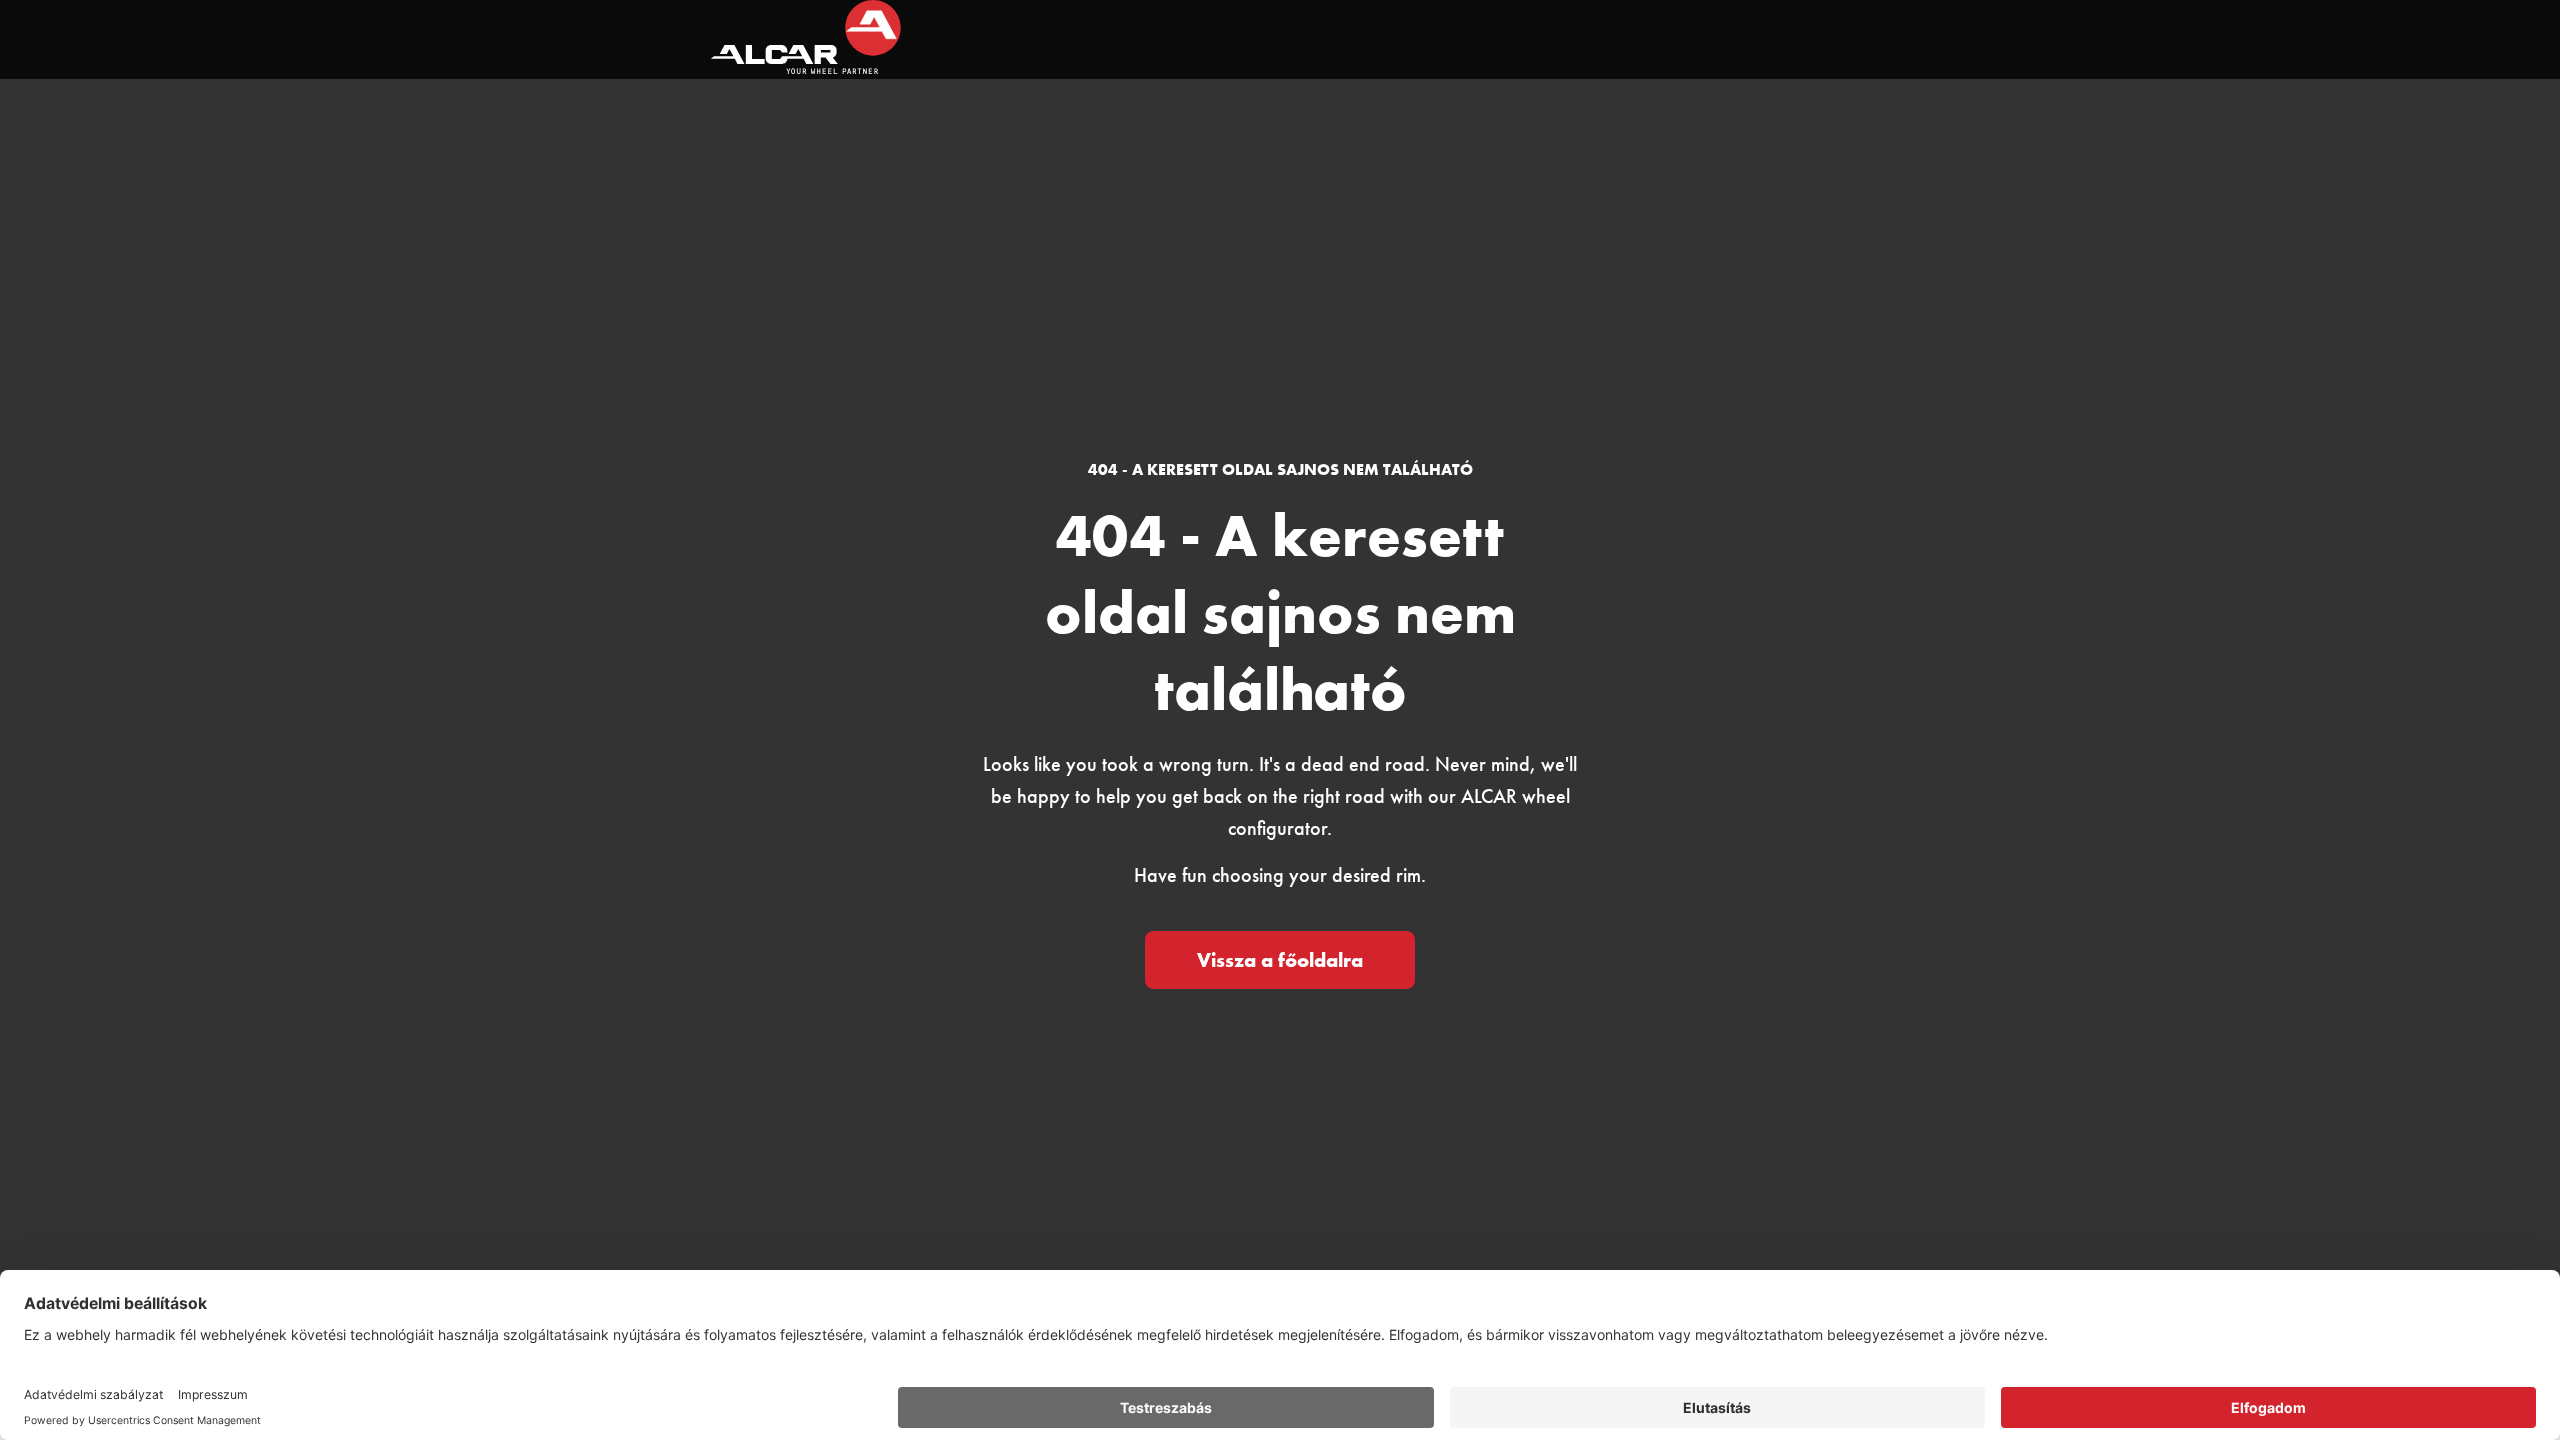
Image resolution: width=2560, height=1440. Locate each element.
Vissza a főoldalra (1280, 960)
